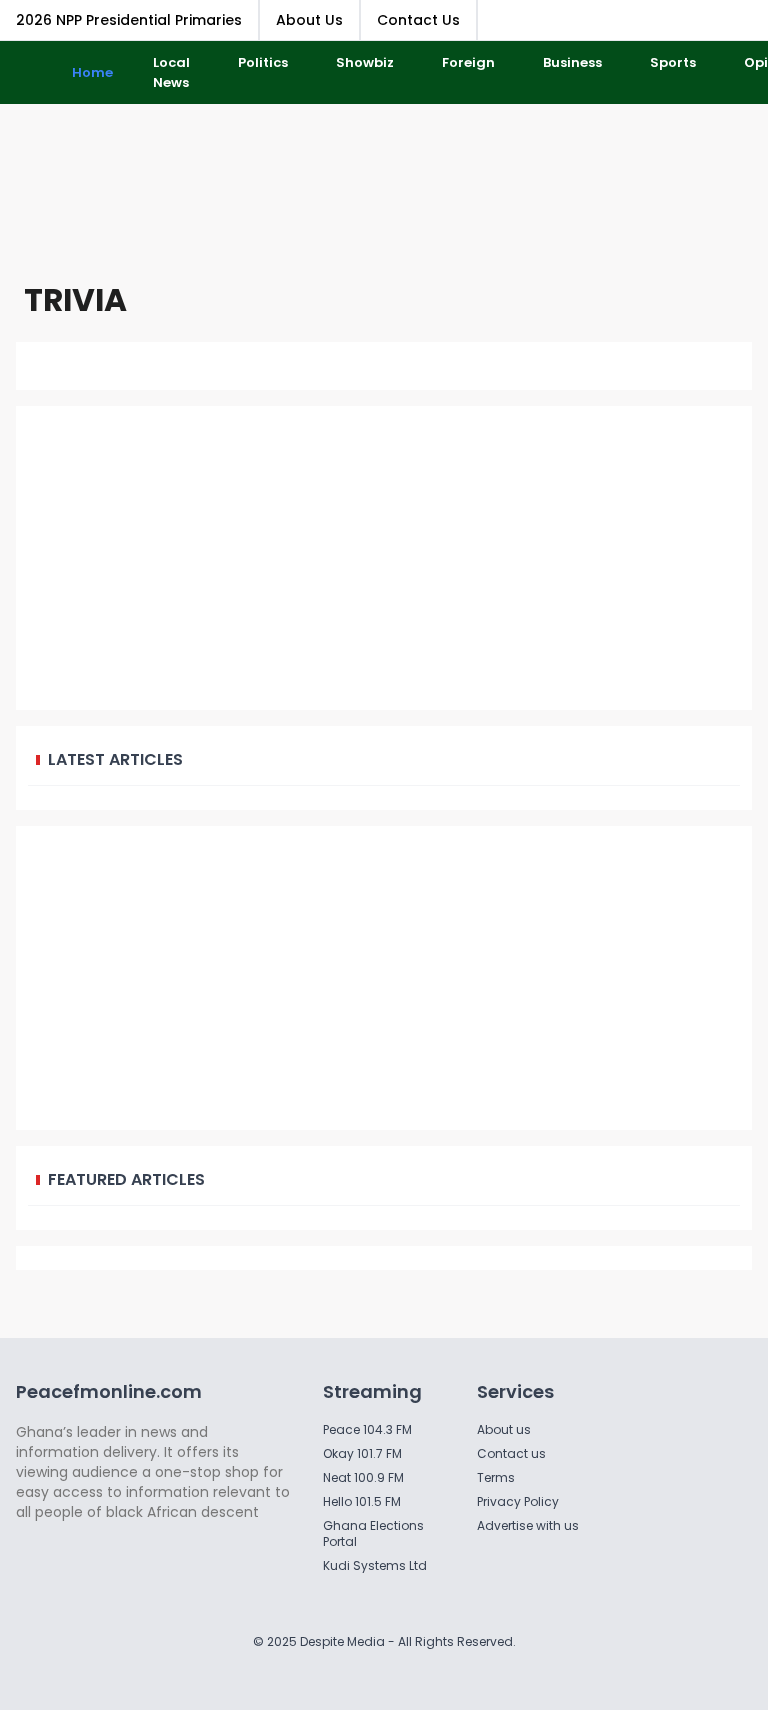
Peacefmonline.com (109, 1391)
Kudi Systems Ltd (375, 1565)
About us (504, 1429)
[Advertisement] (384, 189)
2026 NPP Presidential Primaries (129, 20)
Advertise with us (528, 1525)
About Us (309, 20)
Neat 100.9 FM (363, 1477)
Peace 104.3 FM (367, 1429)
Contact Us (418, 20)
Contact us (511, 1453)
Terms (496, 1477)
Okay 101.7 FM (362, 1453)
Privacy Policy (518, 1501)
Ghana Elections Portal (373, 1533)
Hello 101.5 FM (362, 1501)
